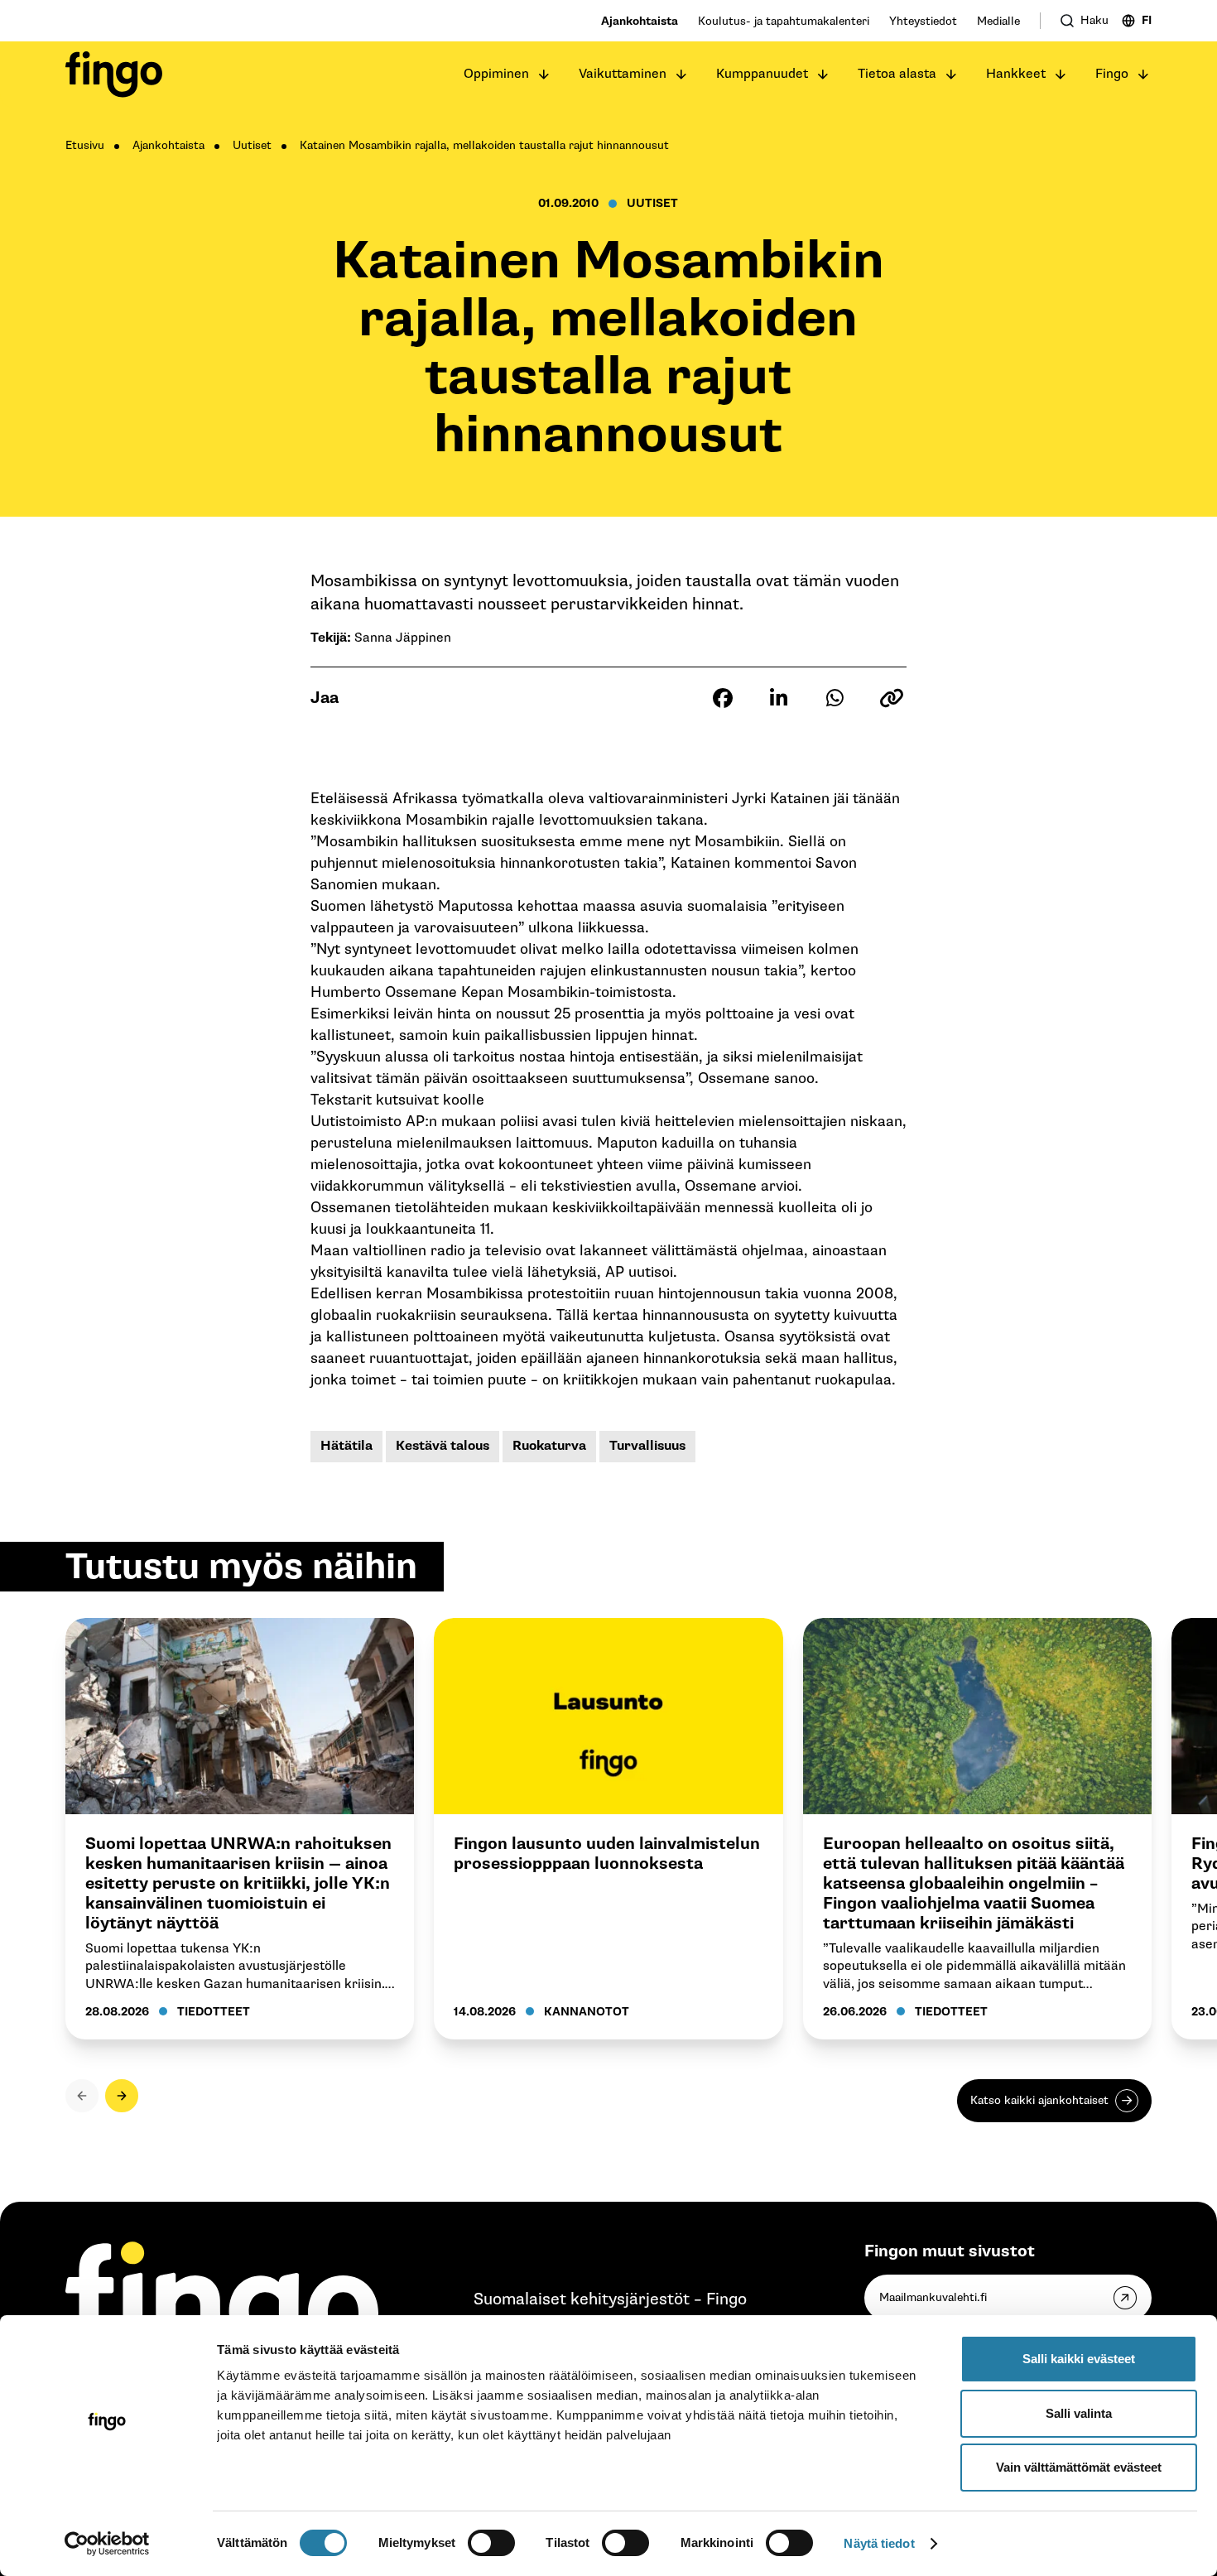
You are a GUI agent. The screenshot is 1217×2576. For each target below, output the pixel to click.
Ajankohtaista (640, 21)
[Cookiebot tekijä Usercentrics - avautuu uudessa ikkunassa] (107, 2544)
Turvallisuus (647, 1446)
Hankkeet (1016, 74)
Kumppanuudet (762, 74)
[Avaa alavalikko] (544, 75)
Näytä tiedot (879, 2543)
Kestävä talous (443, 1446)
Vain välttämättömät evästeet (1079, 2467)
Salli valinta (1079, 2413)
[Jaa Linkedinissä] (779, 698)
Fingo (1112, 74)
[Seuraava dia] (122, 2096)
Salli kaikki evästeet (1079, 2359)
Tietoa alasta (897, 74)
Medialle (998, 21)
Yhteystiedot (923, 21)
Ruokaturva (549, 1446)
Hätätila (346, 1446)
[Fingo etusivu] (114, 75)
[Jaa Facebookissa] (723, 698)
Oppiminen (496, 74)
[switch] (491, 2543)
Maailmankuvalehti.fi (933, 2297)
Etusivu (85, 145)
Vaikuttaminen (623, 74)
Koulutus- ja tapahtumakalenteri (784, 21)
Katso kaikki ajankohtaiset (1039, 2100)
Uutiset (252, 145)
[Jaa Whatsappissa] (835, 698)
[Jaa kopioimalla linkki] (892, 698)
